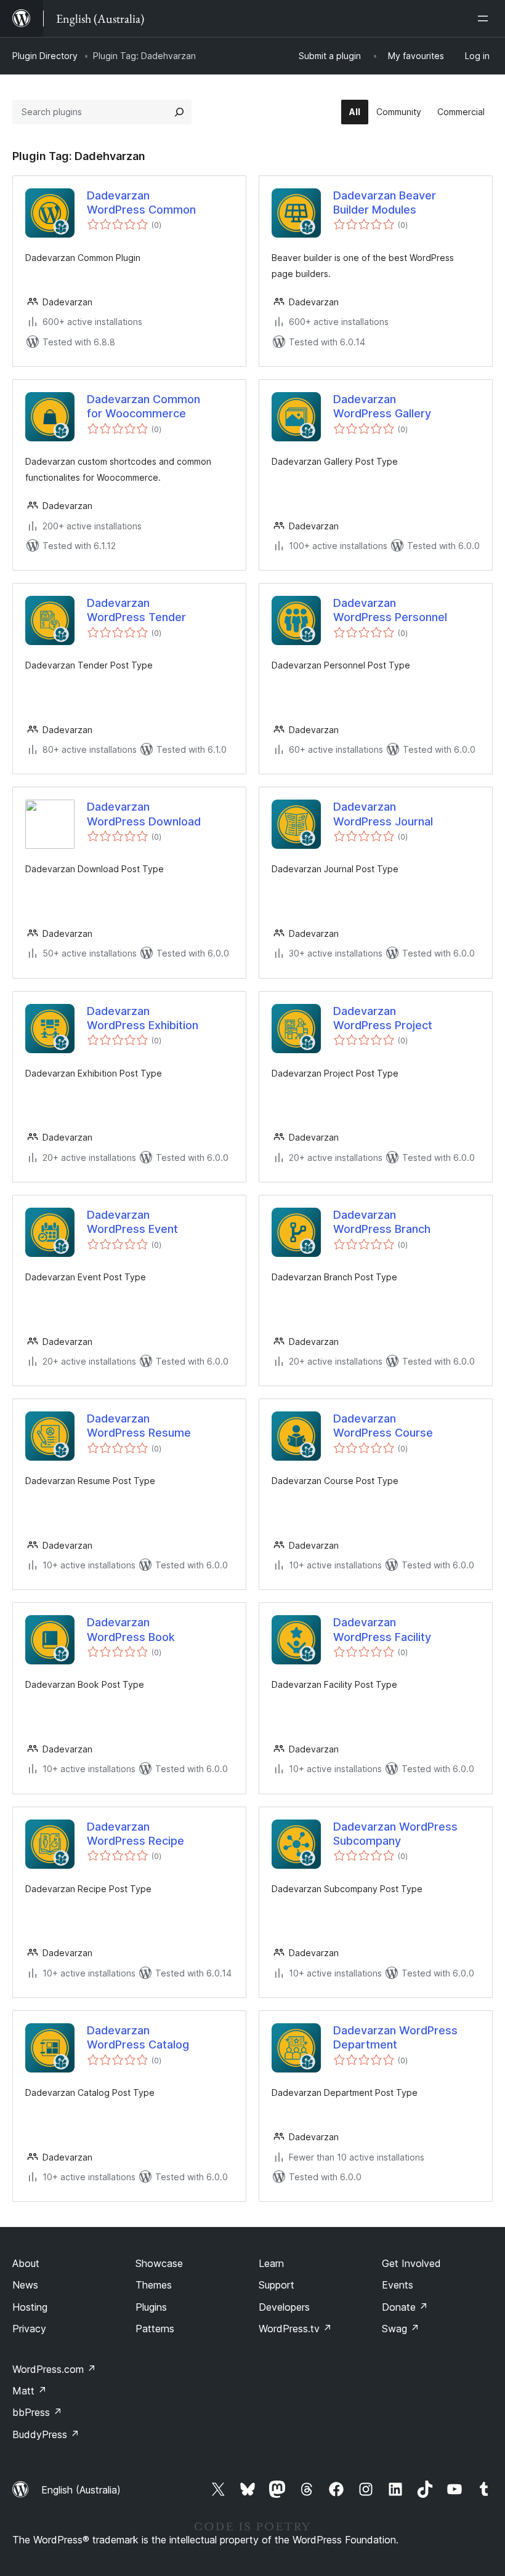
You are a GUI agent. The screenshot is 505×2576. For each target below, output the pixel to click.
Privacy (29, 2329)
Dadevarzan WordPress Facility (382, 1629)
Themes (154, 2285)
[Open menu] (485, 18)
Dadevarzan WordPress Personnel (390, 610)
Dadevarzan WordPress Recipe (135, 1834)
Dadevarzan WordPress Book (131, 1629)
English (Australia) (81, 2490)
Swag (401, 2329)
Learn (271, 2263)
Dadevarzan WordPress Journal (383, 814)
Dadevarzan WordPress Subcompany (395, 1834)
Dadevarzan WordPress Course (383, 1426)
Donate (405, 2307)
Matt (30, 2391)
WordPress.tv (295, 2329)
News (25, 2285)
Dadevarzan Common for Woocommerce (143, 406)
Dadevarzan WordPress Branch (382, 1222)
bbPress (37, 2412)
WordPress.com (54, 2369)
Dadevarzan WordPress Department (395, 2037)
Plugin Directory (45, 56)
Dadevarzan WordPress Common (141, 203)
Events (398, 2285)
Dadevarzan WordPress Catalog (138, 2037)
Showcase (159, 2263)
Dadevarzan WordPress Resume (139, 1426)
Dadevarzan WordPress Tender (136, 610)
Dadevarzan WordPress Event (132, 1222)
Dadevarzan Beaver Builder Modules (385, 203)
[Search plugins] (179, 112)
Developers (284, 2307)
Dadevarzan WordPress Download (144, 814)
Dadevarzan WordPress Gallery (382, 406)
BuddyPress (46, 2434)
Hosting (30, 2307)
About (26, 2263)
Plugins (151, 2307)
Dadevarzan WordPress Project (383, 1018)
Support (277, 2285)
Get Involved (411, 2263)
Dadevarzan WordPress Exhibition (143, 1018)
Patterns (155, 2329)
